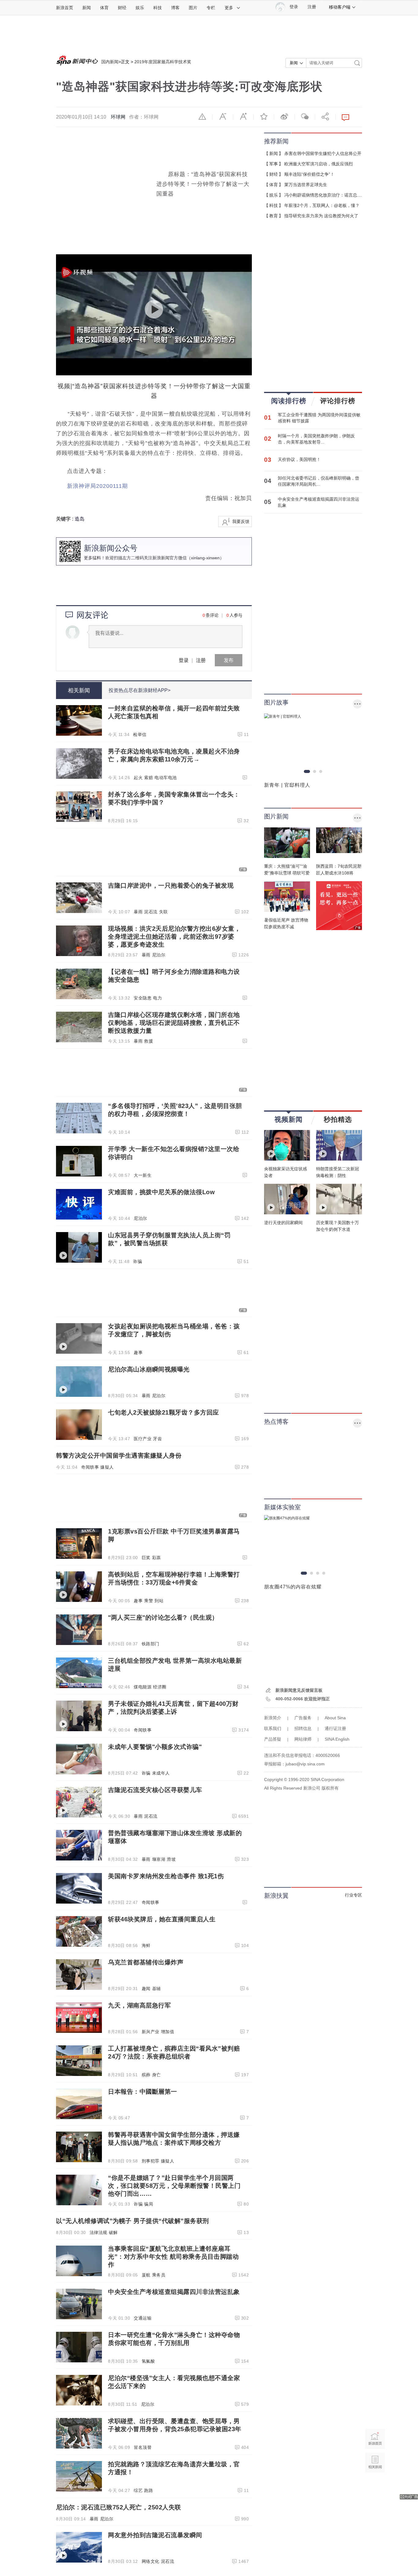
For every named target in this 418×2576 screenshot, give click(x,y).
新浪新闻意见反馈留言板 (299, 1690)
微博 (284, 116)
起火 (138, 778)
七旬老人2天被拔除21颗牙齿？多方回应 (164, 1412)
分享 (325, 116)
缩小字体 (223, 116)
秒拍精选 (338, 1119)
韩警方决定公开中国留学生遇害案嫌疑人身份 (119, 1455)
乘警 (149, 1601)
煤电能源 (143, 1687)
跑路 (149, 2490)
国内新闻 (110, 62)
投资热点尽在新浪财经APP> (140, 690)
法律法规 (99, 2232)
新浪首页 (65, 8)
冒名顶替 (143, 2447)
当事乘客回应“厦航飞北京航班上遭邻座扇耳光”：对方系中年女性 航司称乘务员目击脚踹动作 (173, 2257)
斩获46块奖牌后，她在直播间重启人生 (162, 1919)
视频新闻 (289, 1119)
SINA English (337, 1739)
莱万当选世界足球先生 (306, 185)
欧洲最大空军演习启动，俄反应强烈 (319, 164)
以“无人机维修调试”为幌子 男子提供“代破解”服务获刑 (132, 2221)
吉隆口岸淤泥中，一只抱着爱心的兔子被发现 (171, 885)
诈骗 (138, 1261)
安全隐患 (143, 998)
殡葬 (146, 2075)
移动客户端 (340, 7)
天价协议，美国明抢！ (299, 459)
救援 (149, 1041)
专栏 (211, 8)
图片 (193, 8)
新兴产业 (151, 2032)
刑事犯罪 (151, 2161)
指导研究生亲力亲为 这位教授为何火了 (321, 216)
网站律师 (303, 1739)
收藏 (264, 116)
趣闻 (146, 1989)
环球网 (118, 117)
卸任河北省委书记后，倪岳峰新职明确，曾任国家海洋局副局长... (319, 481)
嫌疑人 (107, 1467)
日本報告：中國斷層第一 (143, 2092)
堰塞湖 (159, 1859)
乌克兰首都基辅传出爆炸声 (146, 1962)
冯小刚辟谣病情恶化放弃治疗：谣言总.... (323, 195)
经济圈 (160, 1687)
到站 (159, 1601)
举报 (202, 116)
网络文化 (151, 2561)
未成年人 (161, 1773)
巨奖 (146, 1558)
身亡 (157, 2075)
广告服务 (303, 1718)
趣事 (138, 1352)
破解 (113, 2232)
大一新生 (143, 1175)
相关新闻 (79, 690)
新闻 (87, 8)
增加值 (168, 2032)
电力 (157, 998)
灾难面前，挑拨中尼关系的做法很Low (161, 1192)
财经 (122, 8)
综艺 (138, 2490)
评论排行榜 (338, 401)
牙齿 (157, 1439)
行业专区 (353, 1895)
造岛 (80, 519)
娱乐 (140, 8)
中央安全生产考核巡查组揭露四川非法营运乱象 (174, 2292)
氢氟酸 (148, 2361)
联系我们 (273, 1728)
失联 (164, 912)
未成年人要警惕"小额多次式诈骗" (155, 1747)
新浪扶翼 (276, 1896)
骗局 (149, 2204)
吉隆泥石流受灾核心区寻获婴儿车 (155, 1790)
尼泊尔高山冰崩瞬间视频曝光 (149, 1369)
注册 (312, 7)
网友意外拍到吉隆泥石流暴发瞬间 (155, 2535)
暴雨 (138, 912)
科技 (158, 8)
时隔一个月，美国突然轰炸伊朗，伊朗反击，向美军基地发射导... (316, 439)
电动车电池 (166, 778)
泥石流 (151, 912)
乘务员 (159, 2275)
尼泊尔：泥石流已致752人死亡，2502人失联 (119, 2507)
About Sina (335, 1718)
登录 (184, 660)
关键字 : (65, 519)
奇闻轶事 (90, 1467)
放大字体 (243, 116)
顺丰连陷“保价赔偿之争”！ (309, 174)
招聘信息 (303, 1728)
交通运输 (143, 2318)
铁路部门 (151, 1644)
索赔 (149, 778)
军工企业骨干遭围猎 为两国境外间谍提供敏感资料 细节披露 (319, 418)
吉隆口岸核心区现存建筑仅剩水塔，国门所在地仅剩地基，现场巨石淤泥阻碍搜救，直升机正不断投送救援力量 (174, 1023)
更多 (229, 8)
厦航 (146, 2275)
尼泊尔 (159, 955)
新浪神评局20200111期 (97, 486)
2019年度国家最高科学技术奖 (163, 62)
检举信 (140, 734)
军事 (274, 164)
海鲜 (146, 1945)
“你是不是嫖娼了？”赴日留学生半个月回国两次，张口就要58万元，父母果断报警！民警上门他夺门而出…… (174, 2186)
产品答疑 (273, 1739)
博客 (175, 8)
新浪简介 (273, 1718)
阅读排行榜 (289, 401)
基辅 (157, 1989)
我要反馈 (241, 521)
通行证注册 (335, 1728)
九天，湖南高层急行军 (139, 2005)
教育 (274, 216)
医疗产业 (143, 1439)
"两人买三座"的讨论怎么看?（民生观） (163, 1617)
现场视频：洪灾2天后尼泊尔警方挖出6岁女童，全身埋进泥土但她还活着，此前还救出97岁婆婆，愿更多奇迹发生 (174, 937)
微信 (305, 116)
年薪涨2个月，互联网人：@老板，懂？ (322, 205)
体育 (104, 8)
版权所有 (330, 1788)
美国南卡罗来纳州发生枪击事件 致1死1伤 (166, 1876)
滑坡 (171, 1859)
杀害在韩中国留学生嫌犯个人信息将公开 (323, 153)
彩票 (157, 1558)
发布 (229, 660)
